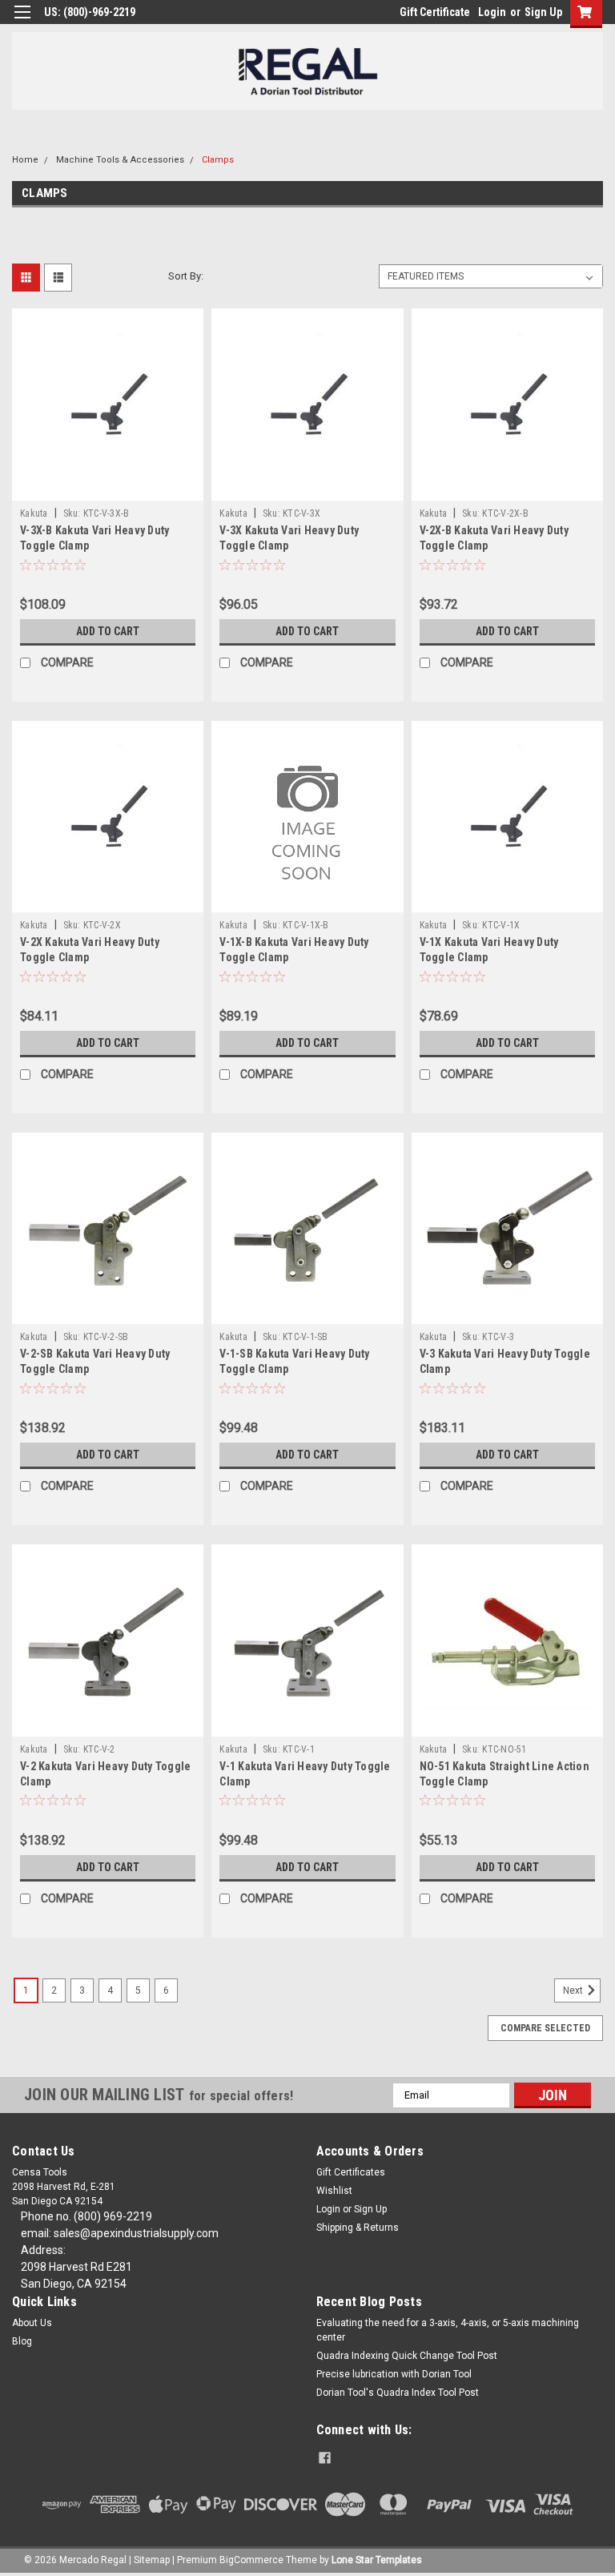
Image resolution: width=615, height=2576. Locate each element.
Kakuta (34, 513)
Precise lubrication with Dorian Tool (394, 2374)
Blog (22, 2341)
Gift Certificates (351, 2172)
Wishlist (334, 2191)
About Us (32, 2323)
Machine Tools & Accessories (120, 160)
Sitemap (152, 2560)
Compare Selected (545, 2028)
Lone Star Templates (377, 2560)
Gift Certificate (435, 12)
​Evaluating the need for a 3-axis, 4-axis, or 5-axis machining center (448, 2330)
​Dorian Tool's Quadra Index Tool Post (398, 2393)
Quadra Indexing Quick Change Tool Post (407, 2356)
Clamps (218, 160)
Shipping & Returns (358, 2228)
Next (574, 1990)
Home (25, 160)
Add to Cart (108, 631)
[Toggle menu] (22, 22)
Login (492, 12)
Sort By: (186, 276)
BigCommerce (251, 2560)
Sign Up (543, 12)
